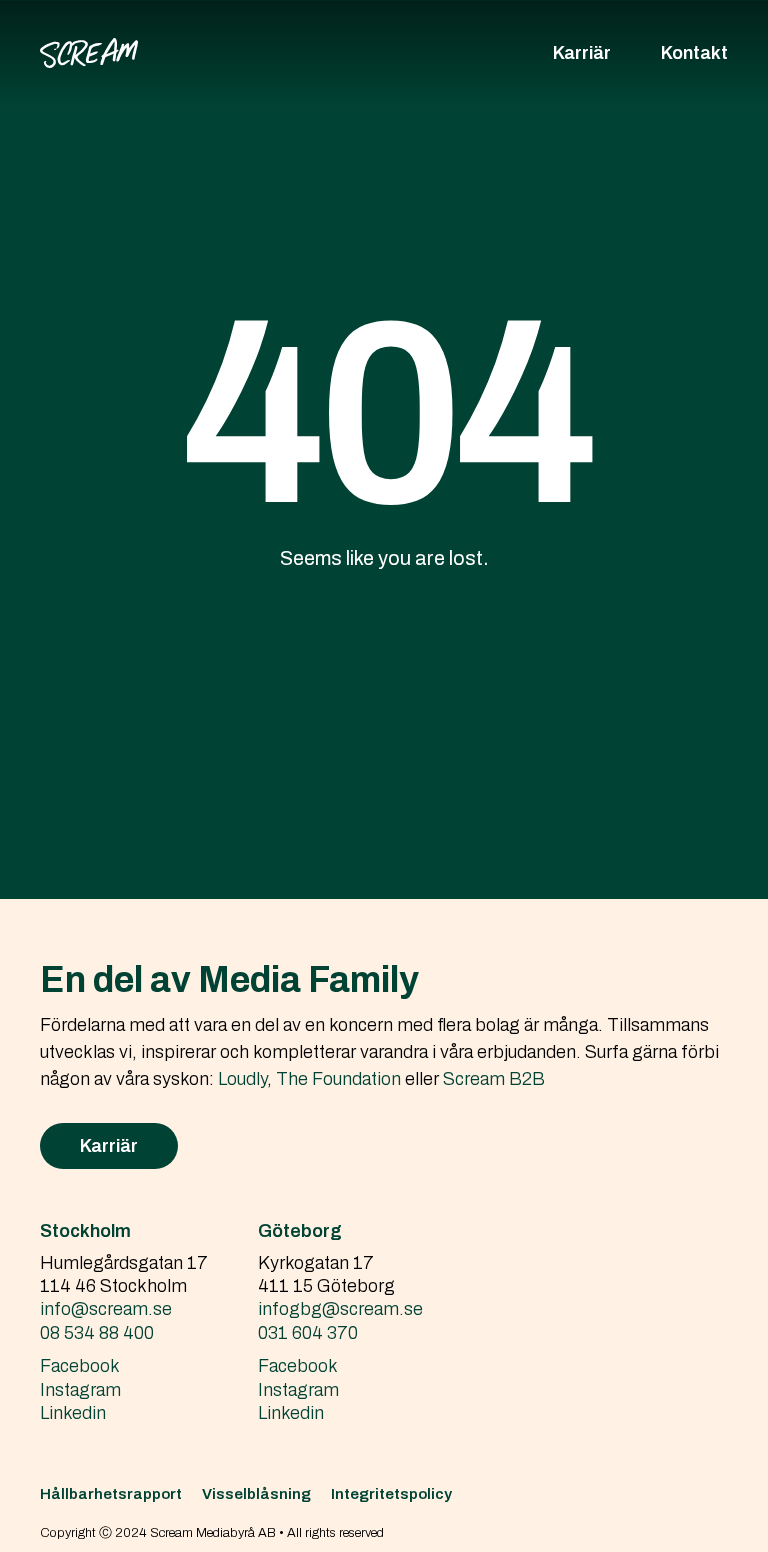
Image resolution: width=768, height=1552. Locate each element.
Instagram (80, 1390)
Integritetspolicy (391, 1494)
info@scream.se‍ (106, 1309)
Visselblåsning (256, 1494)
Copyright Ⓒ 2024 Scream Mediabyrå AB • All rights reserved (212, 1533)
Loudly (242, 1079)
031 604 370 (308, 1333)
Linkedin (73, 1413)
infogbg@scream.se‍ (340, 1309)
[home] (89, 53)
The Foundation (338, 1079)
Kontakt (694, 53)
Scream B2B (494, 1079)
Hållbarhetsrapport (111, 1494)
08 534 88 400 (97, 1333)
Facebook (80, 1366)
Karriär (582, 53)
